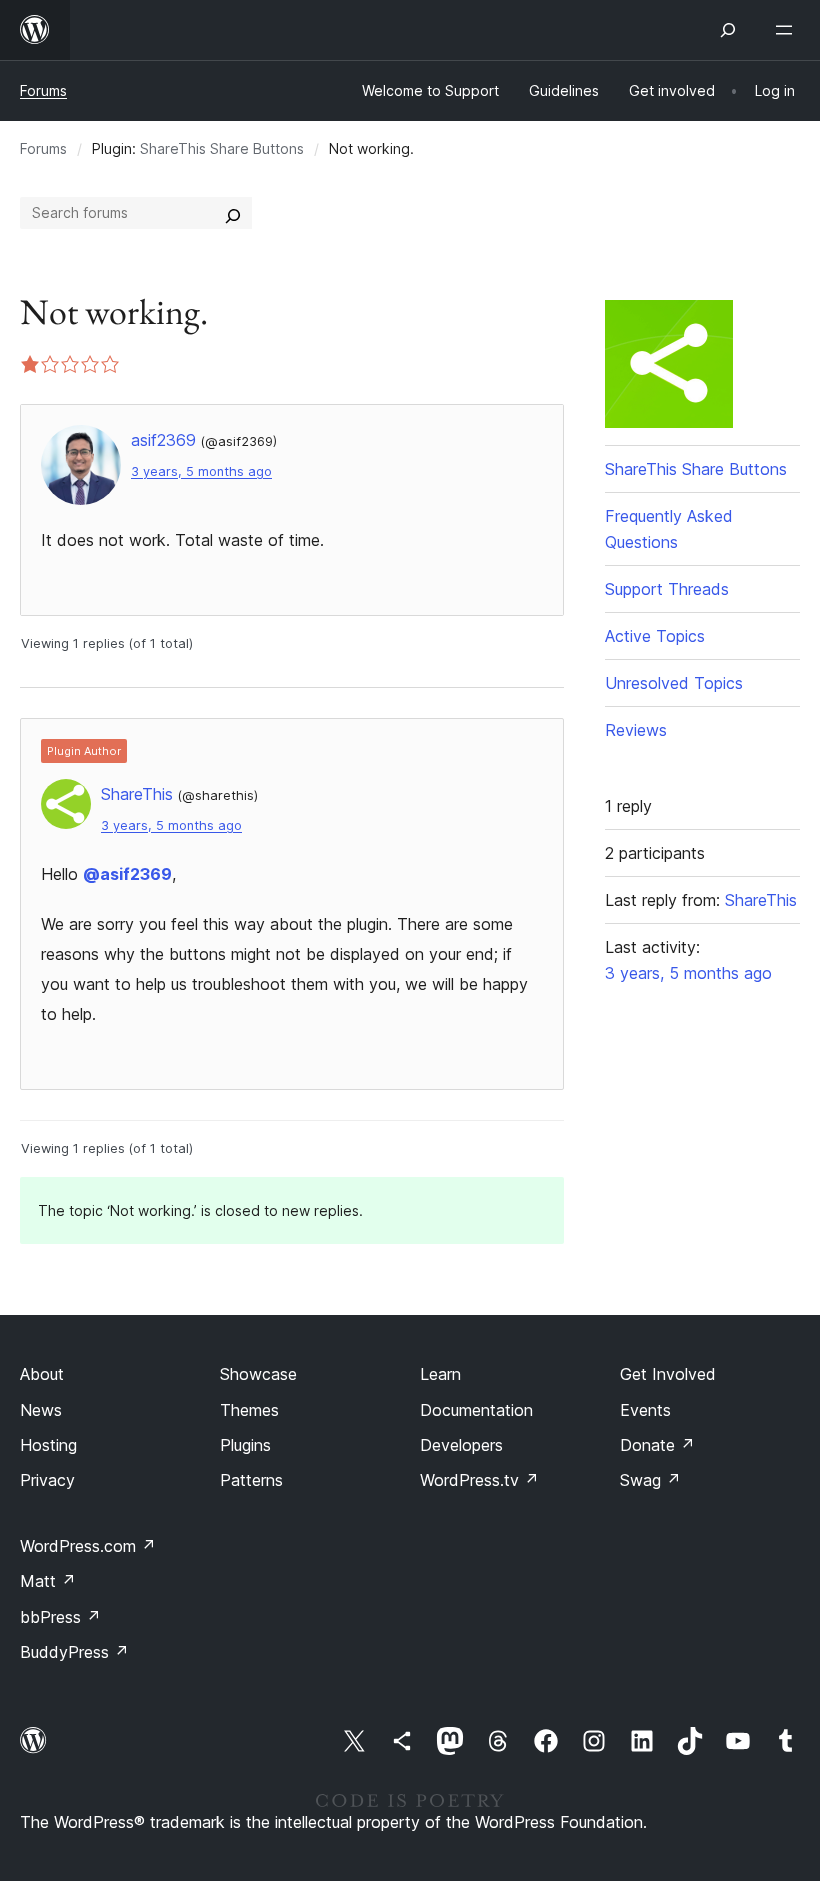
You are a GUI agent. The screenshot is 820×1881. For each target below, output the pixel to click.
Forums (43, 90)
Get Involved (668, 1374)
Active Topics (655, 636)
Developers (461, 1445)
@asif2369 (127, 874)
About (42, 1374)
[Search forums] (233, 213)
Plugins (245, 1445)
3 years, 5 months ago (201, 471)
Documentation (476, 1410)
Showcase (258, 1374)
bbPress (60, 1617)
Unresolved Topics (674, 683)
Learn (440, 1374)
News (41, 1410)
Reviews (636, 730)
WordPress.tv (479, 1480)
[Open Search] (728, 30)
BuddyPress (74, 1652)
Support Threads (667, 589)
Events (645, 1410)
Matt (48, 1581)
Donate (657, 1445)
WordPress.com (88, 1546)
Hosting (48, 1445)
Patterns (251, 1480)
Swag (650, 1480)
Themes (249, 1410)
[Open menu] (788, 30)
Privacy (47, 1480)
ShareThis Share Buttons (222, 148)
